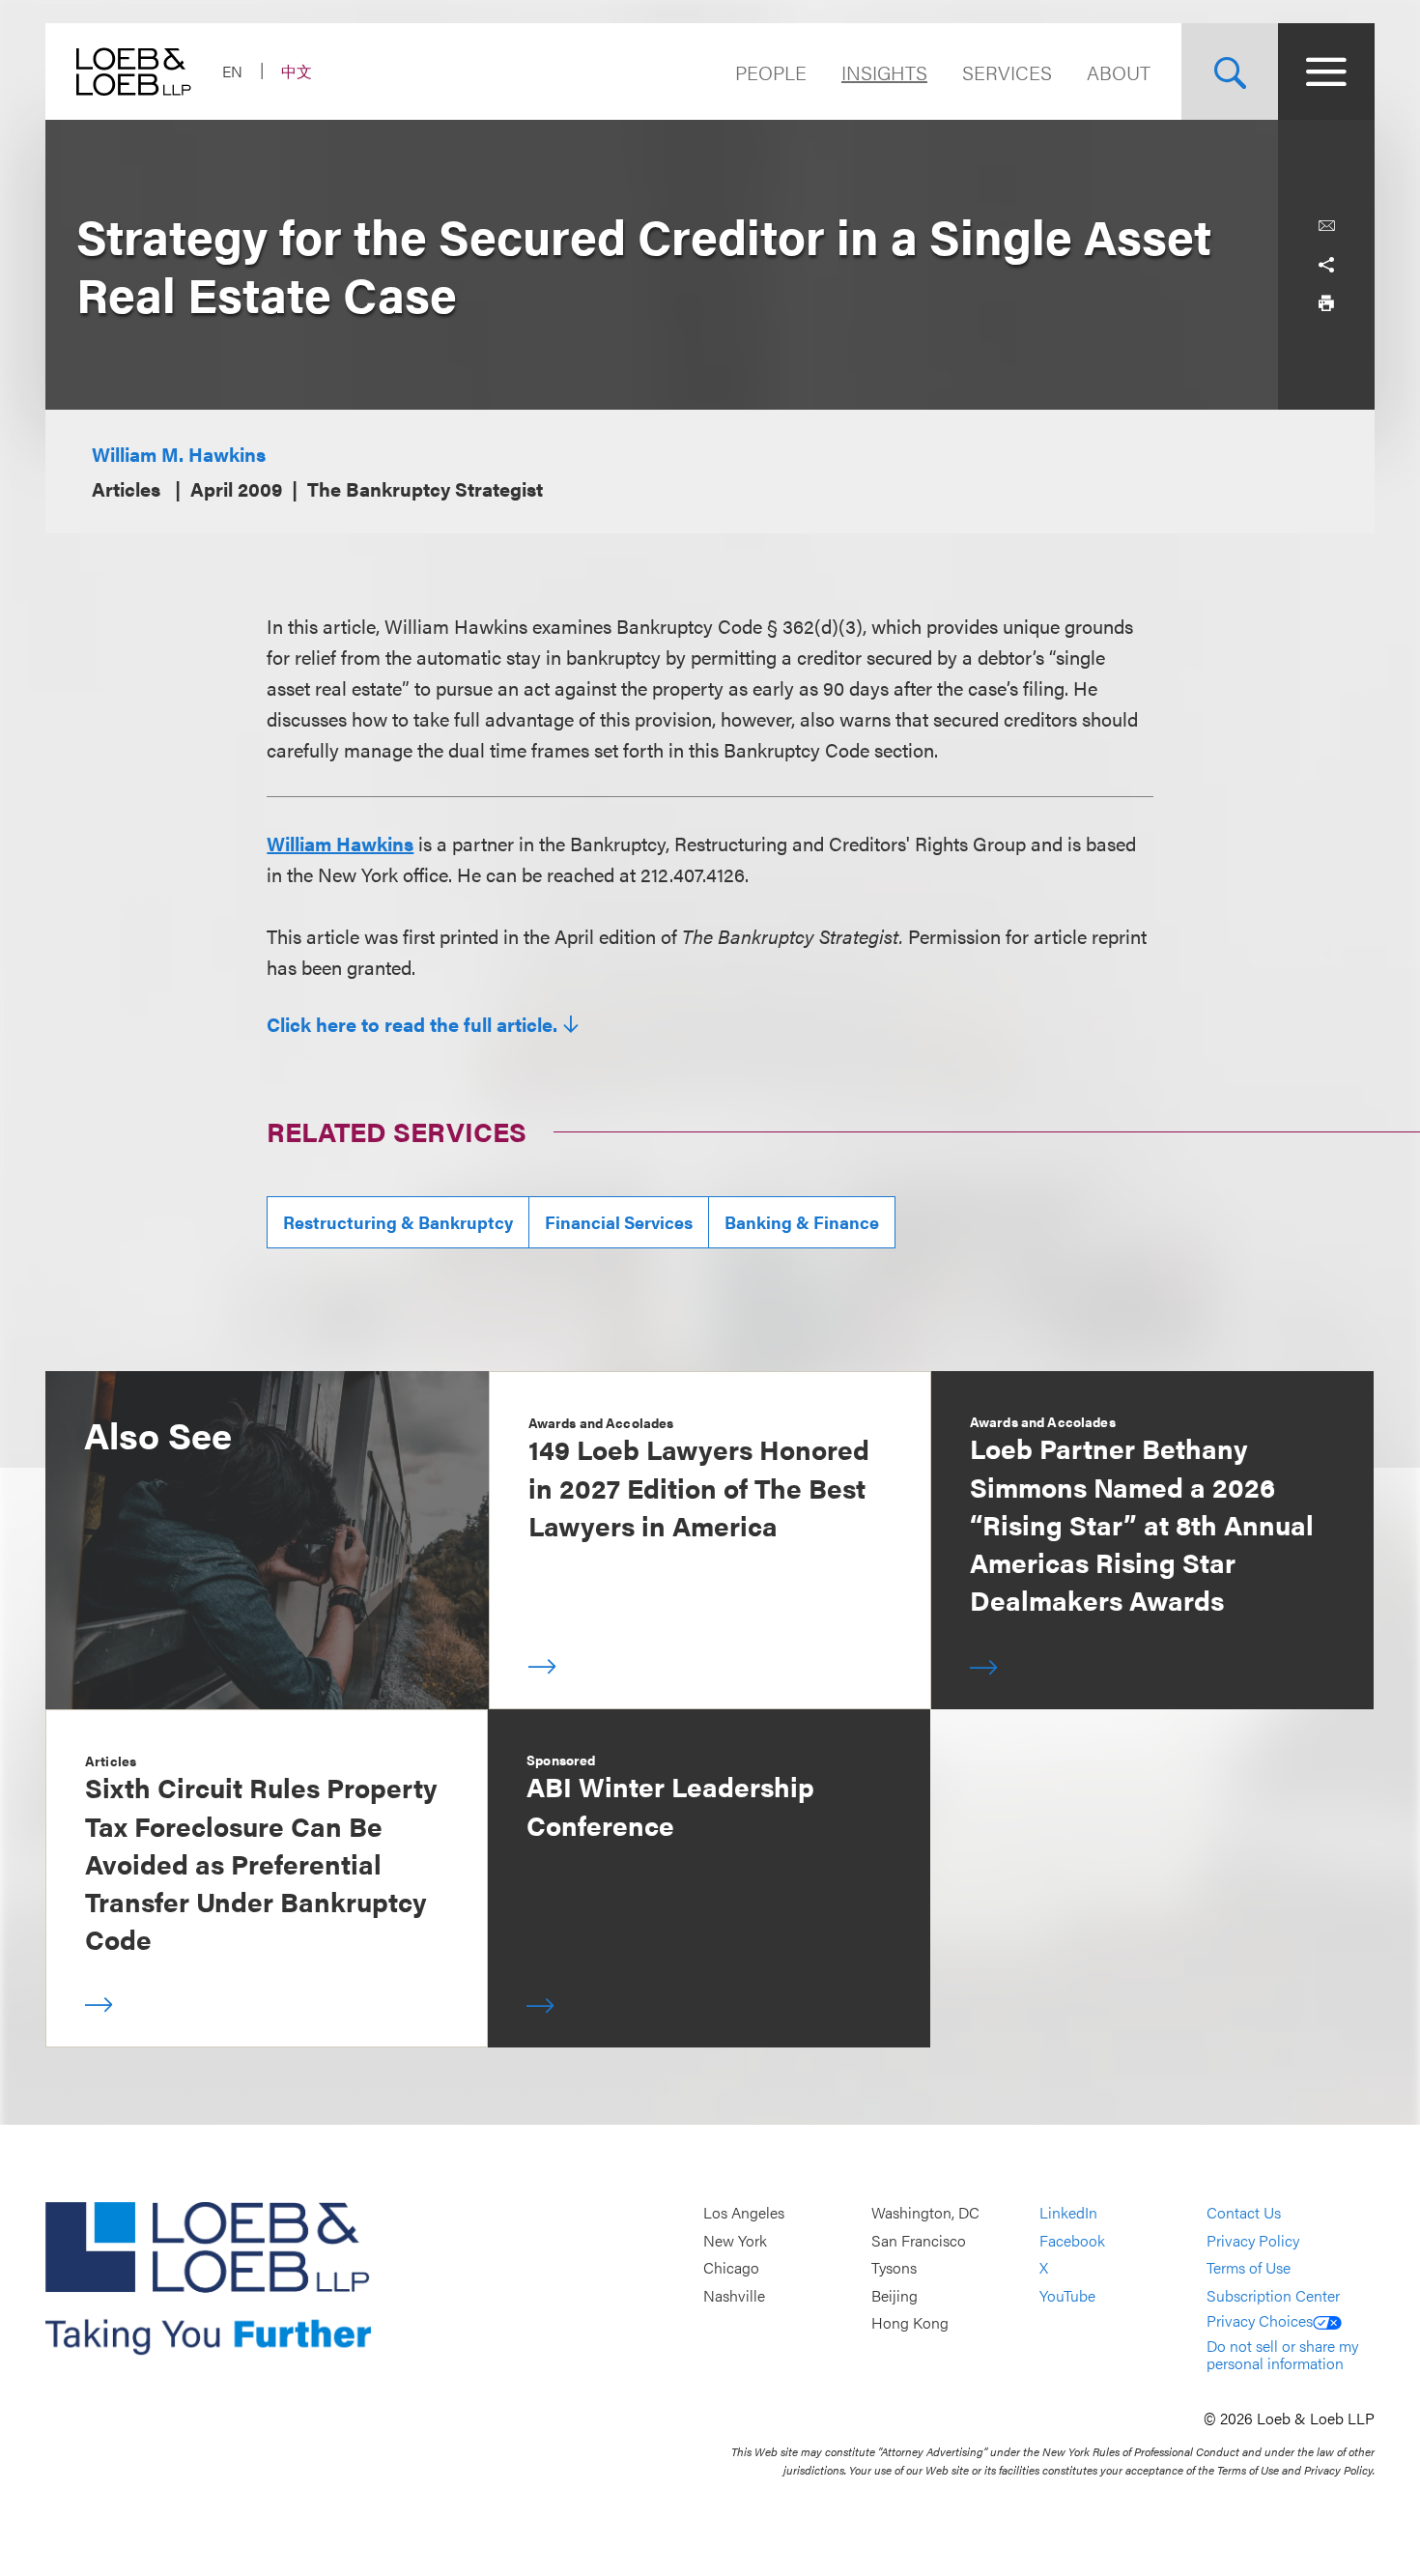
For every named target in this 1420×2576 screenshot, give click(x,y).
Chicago (731, 2267)
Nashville (734, 2295)
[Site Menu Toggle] (1326, 72)
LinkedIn (1068, 2212)
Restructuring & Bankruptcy (398, 1222)
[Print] (1326, 303)
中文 (297, 71)
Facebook (1072, 2240)
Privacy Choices (1260, 2320)
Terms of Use (1249, 2267)
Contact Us (1244, 2212)
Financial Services (619, 1222)
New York (735, 2240)
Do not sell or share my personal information (1282, 2354)
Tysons (894, 2267)
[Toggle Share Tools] (1326, 265)
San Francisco (919, 2240)
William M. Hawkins (179, 454)
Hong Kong (910, 2323)
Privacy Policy (1253, 2240)
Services (1007, 72)
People (771, 72)
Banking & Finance (802, 1222)
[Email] (1326, 226)
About (1119, 72)
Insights (884, 72)
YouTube (1067, 2295)
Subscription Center (1273, 2295)
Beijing (895, 2295)
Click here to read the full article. (412, 1024)
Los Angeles (744, 2212)
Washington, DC (925, 2212)
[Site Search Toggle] (1230, 72)
